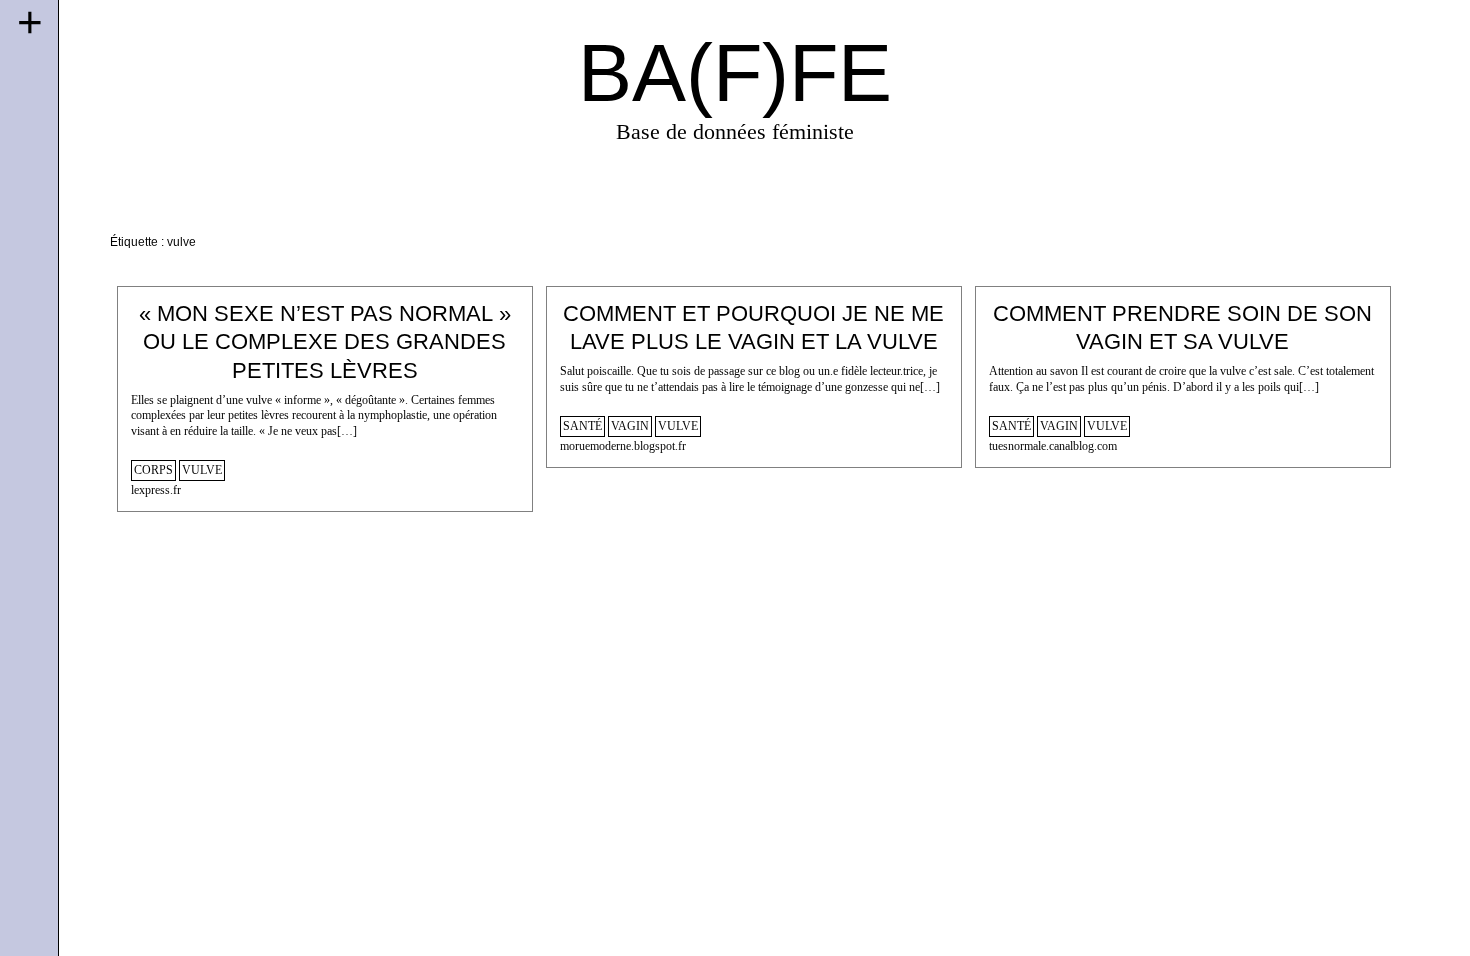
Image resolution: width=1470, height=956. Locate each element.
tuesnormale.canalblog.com (1053, 446)
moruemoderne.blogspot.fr (623, 446)
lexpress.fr (156, 490)
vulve (202, 470)
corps (153, 470)
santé (582, 426)
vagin (630, 426)
